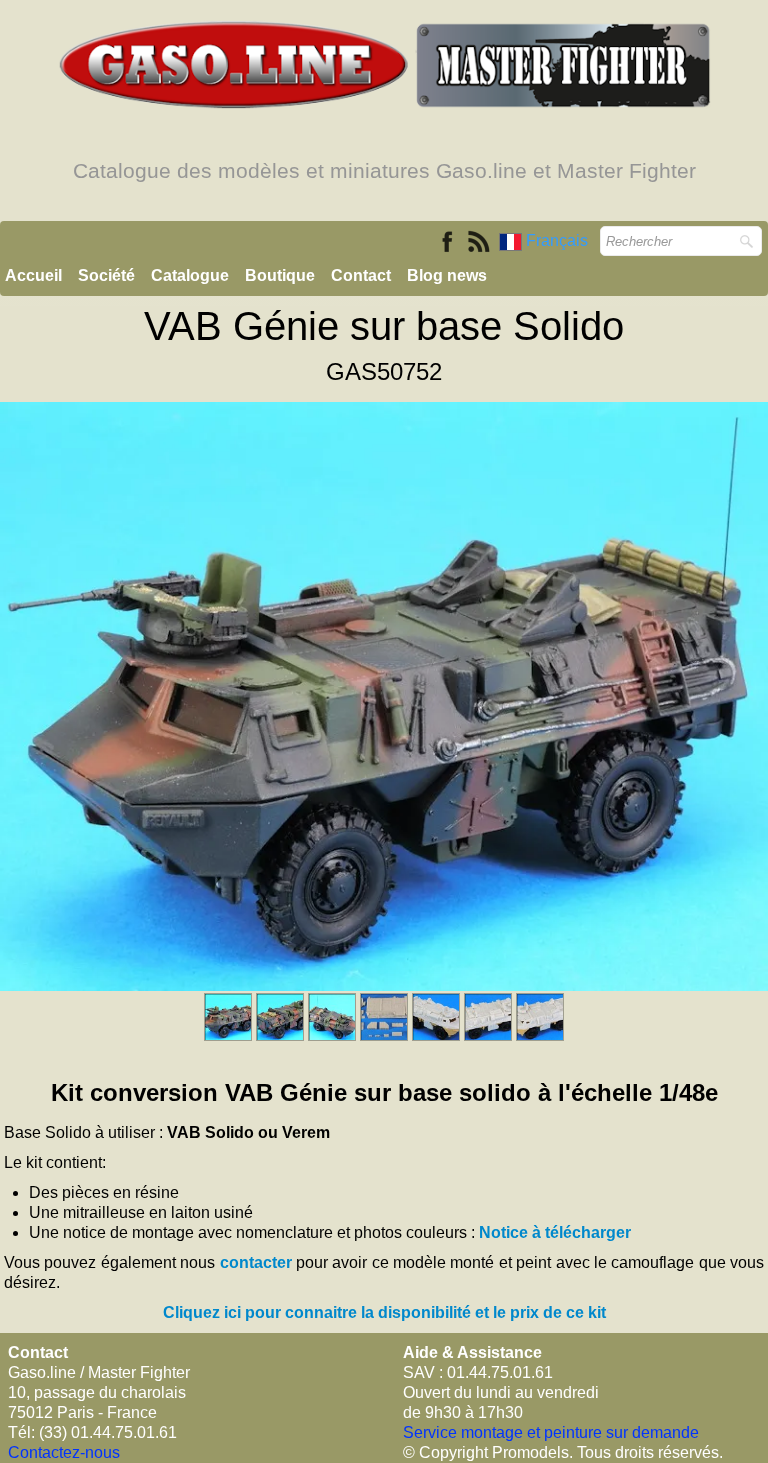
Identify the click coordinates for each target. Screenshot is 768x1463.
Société (106, 275)
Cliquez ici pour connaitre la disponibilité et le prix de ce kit (384, 1312)
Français (559, 240)
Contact (361, 275)
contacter (256, 1262)
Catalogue (190, 275)
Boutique (280, 275)
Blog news (447, 275)
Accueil (33, 275)
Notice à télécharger (555, 1232)
